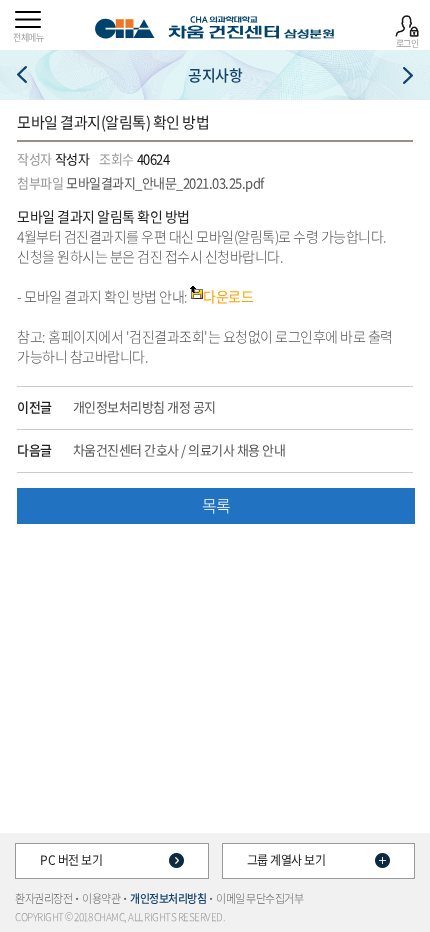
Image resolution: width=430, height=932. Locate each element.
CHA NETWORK (408, 75)
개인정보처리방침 (168, 898)
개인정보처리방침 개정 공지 (144, 407)
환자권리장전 (43, 898)
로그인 (407, 43)
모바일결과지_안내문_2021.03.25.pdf (165, 182)
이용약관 (101, 898)
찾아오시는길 (22, 75)
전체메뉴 (28, 37)
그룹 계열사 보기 (286, 860)
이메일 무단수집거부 (259, 898)
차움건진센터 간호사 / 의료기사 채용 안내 (179, 450)
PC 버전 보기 (71, 860)
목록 (216, 505)
